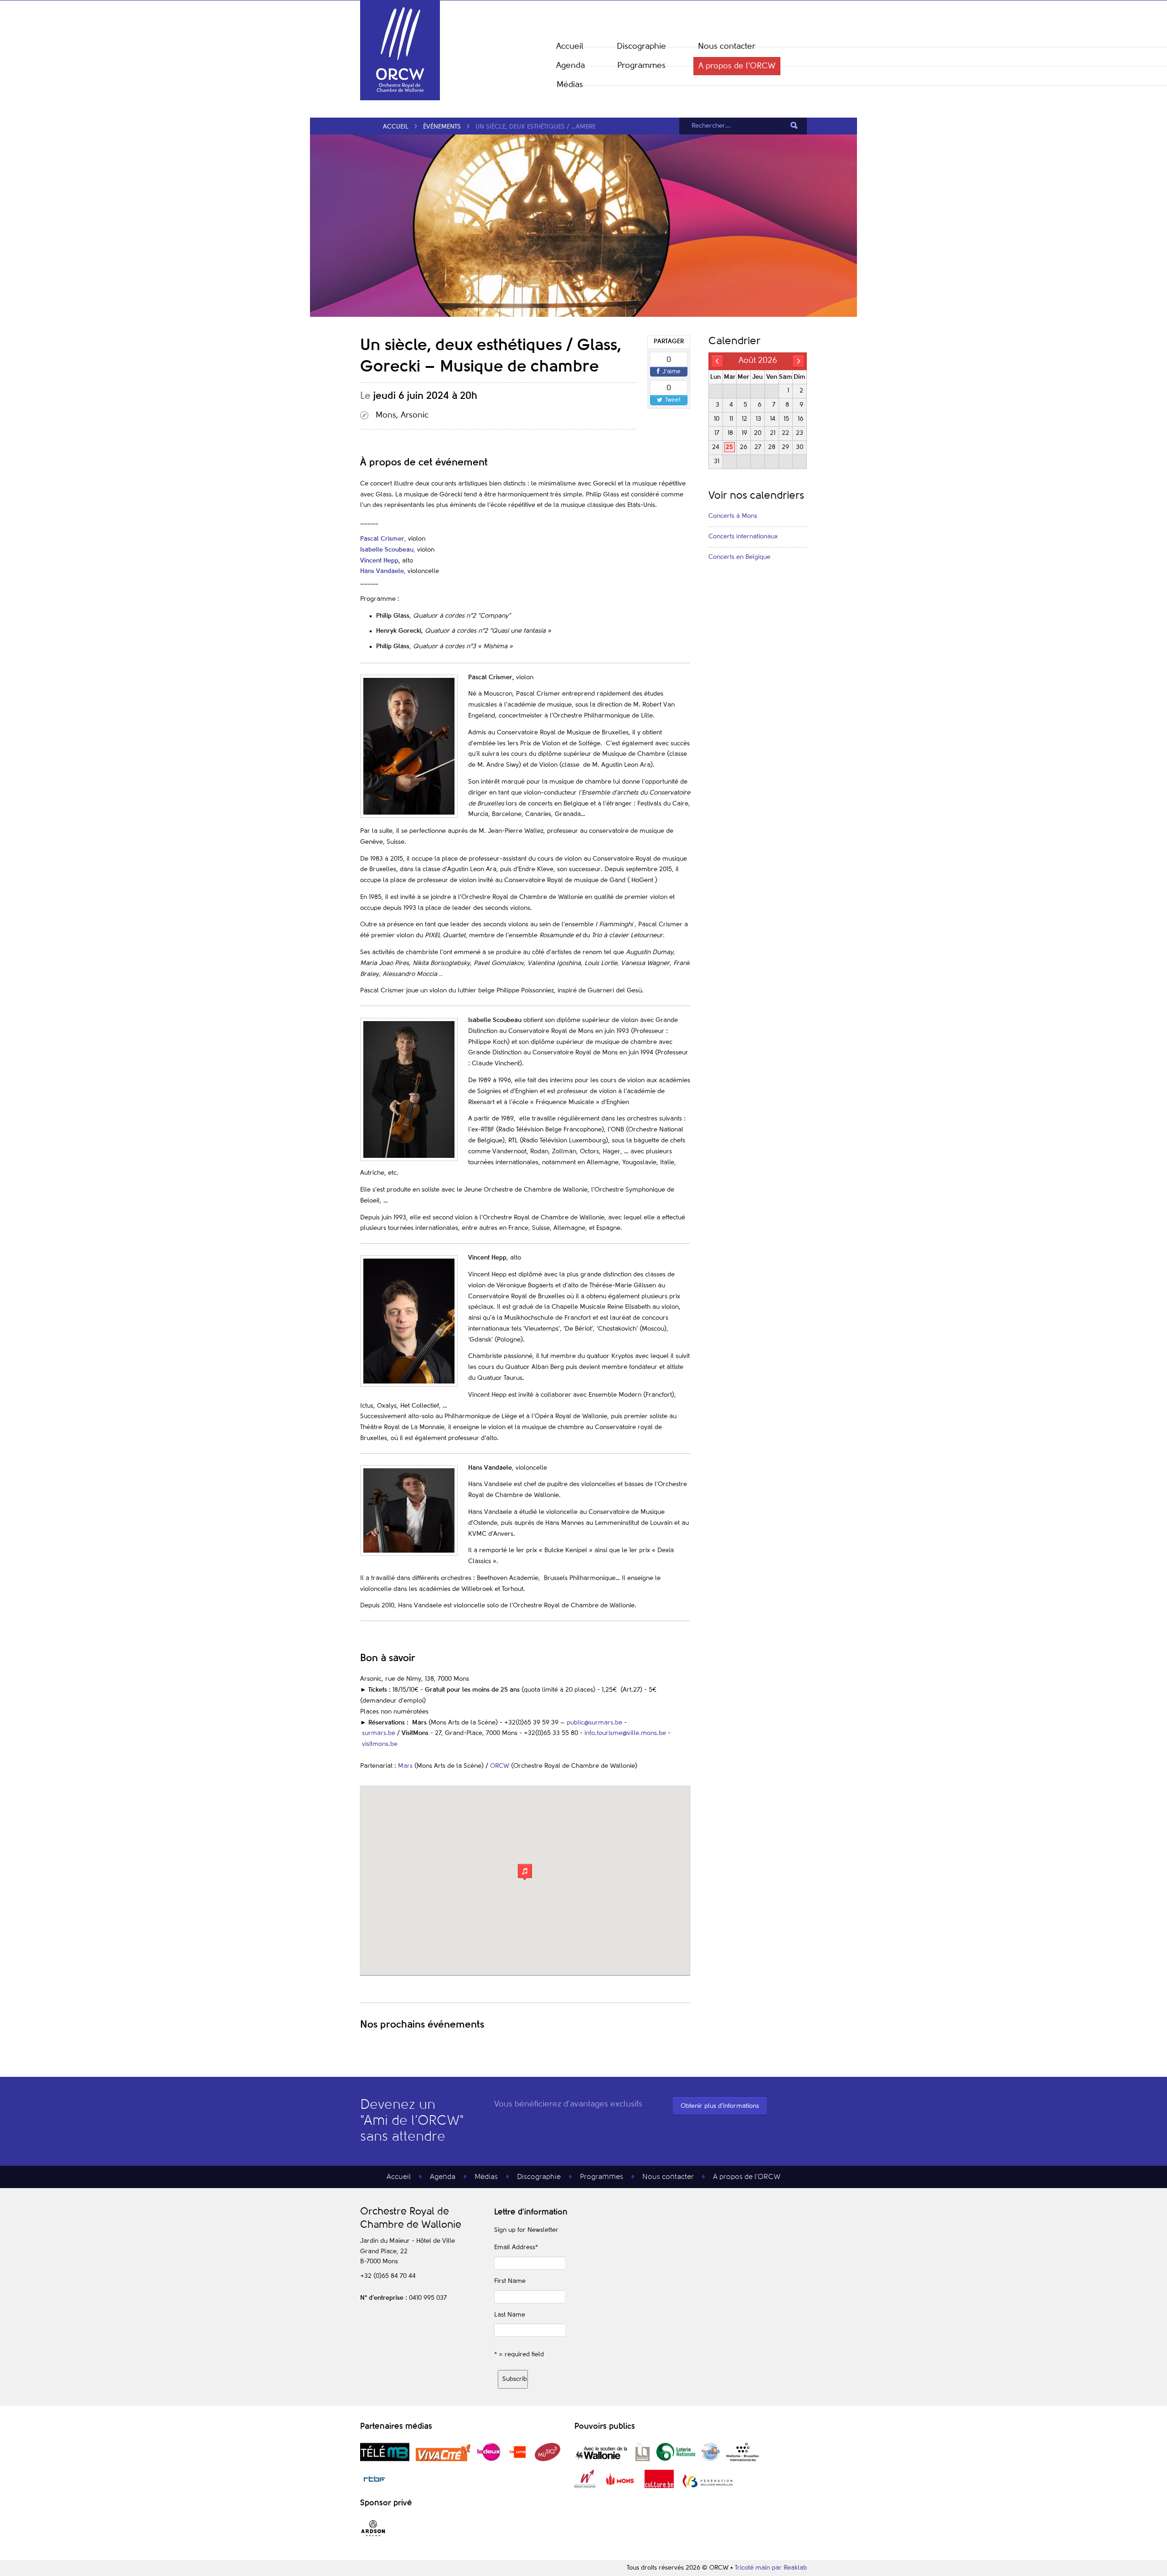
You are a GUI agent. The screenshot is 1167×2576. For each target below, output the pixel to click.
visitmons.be (380, 1744)
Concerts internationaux (743, 537)
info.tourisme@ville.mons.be (625, 1733)
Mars (405, 1766)
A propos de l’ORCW (737, 66)
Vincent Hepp (379, 561)
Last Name (510, 2315)
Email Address (516, 2247)
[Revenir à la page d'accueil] (400, 98)
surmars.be (378, 1733)
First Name (510, 2281)
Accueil (570, 46)
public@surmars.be (594, 1723)
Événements (442, 127)
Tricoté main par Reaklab (771, 2568)
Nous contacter (727, 46)
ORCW (500, 1766)
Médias (570, 85)
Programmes (641, 66)
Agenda (571, 66)
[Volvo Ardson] (373, 2536)
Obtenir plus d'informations (720, 2106)
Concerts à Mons (733, 516)
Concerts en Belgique (739, 557)
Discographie (641, 46)
